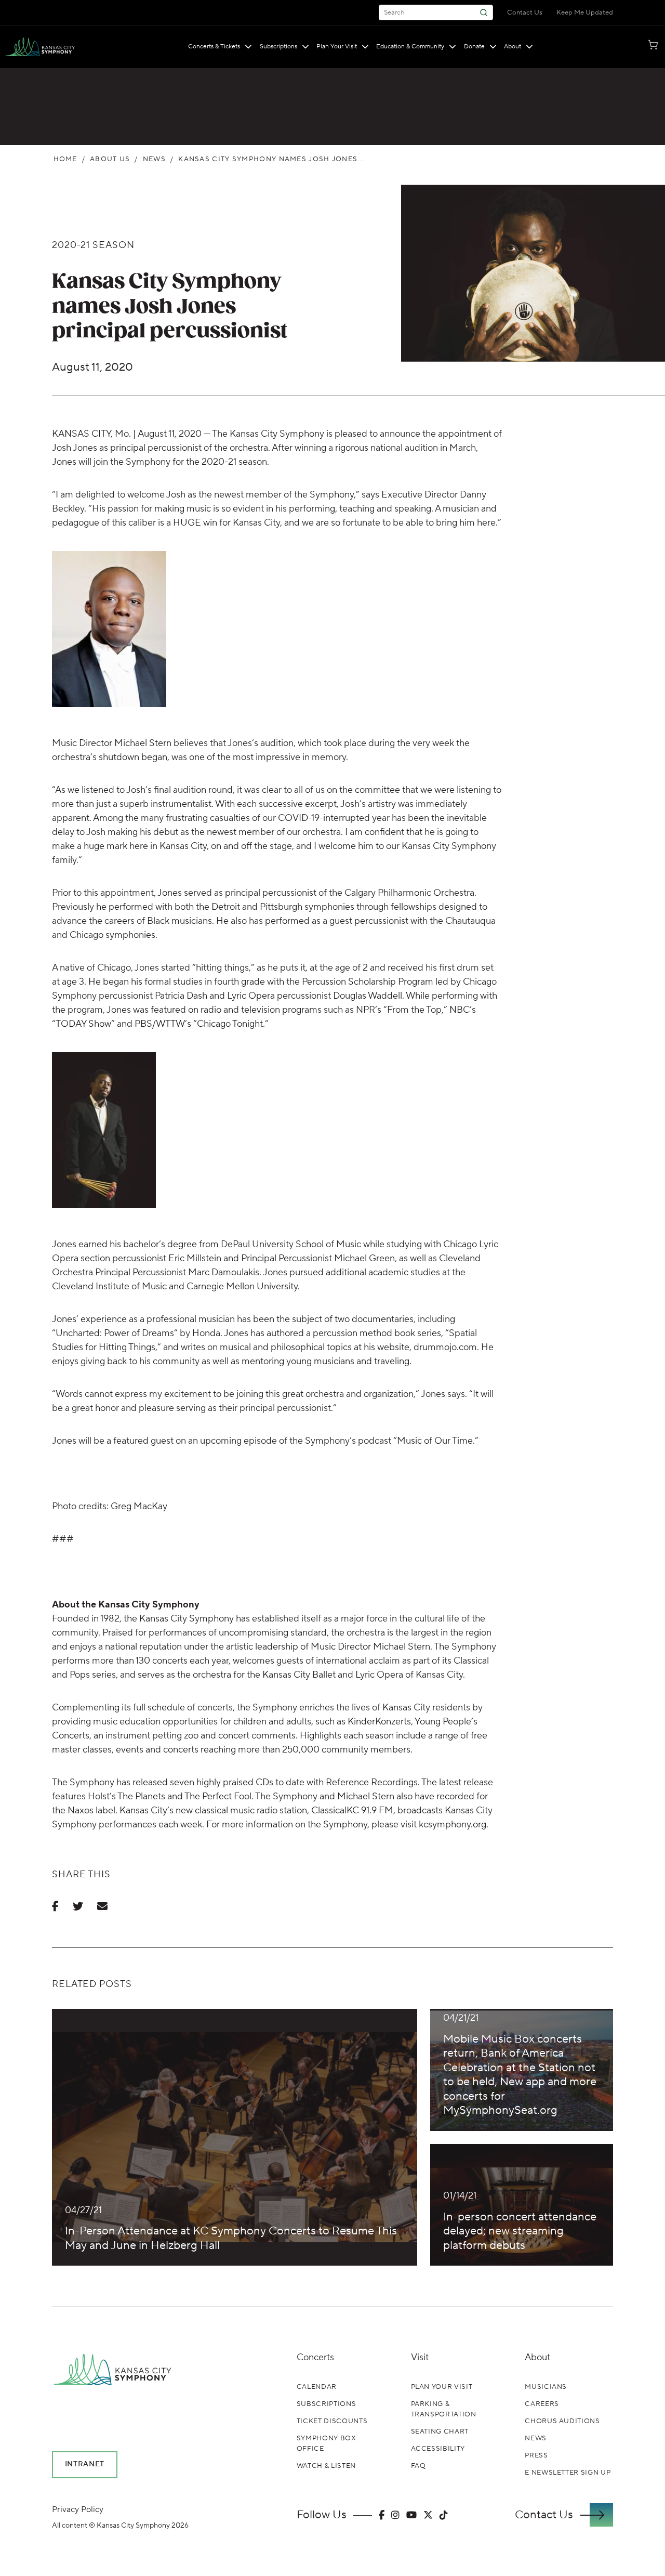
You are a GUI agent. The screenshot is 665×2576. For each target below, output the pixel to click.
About (513, 47)
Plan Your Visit (337, 47)
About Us (110, 159)
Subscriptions (278, 47)
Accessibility (438, 2449)
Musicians (546, 2387)
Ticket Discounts (332, 2421)
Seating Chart (440, 2431)
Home (65, 159)
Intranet (85, 2464)
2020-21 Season (93, 245)
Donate (474, 47)
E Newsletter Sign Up (568, 2473)
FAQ (418, 2466)
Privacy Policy (78, 2509)
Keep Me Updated (585, 12)
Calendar (317, 2387)
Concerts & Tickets (214, 47)
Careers (542, 2404)
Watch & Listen (326, 2466)
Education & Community (410, 47)
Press (536, 2455)
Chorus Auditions (562, 2421)
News (154, 159)
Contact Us (525, 12)
